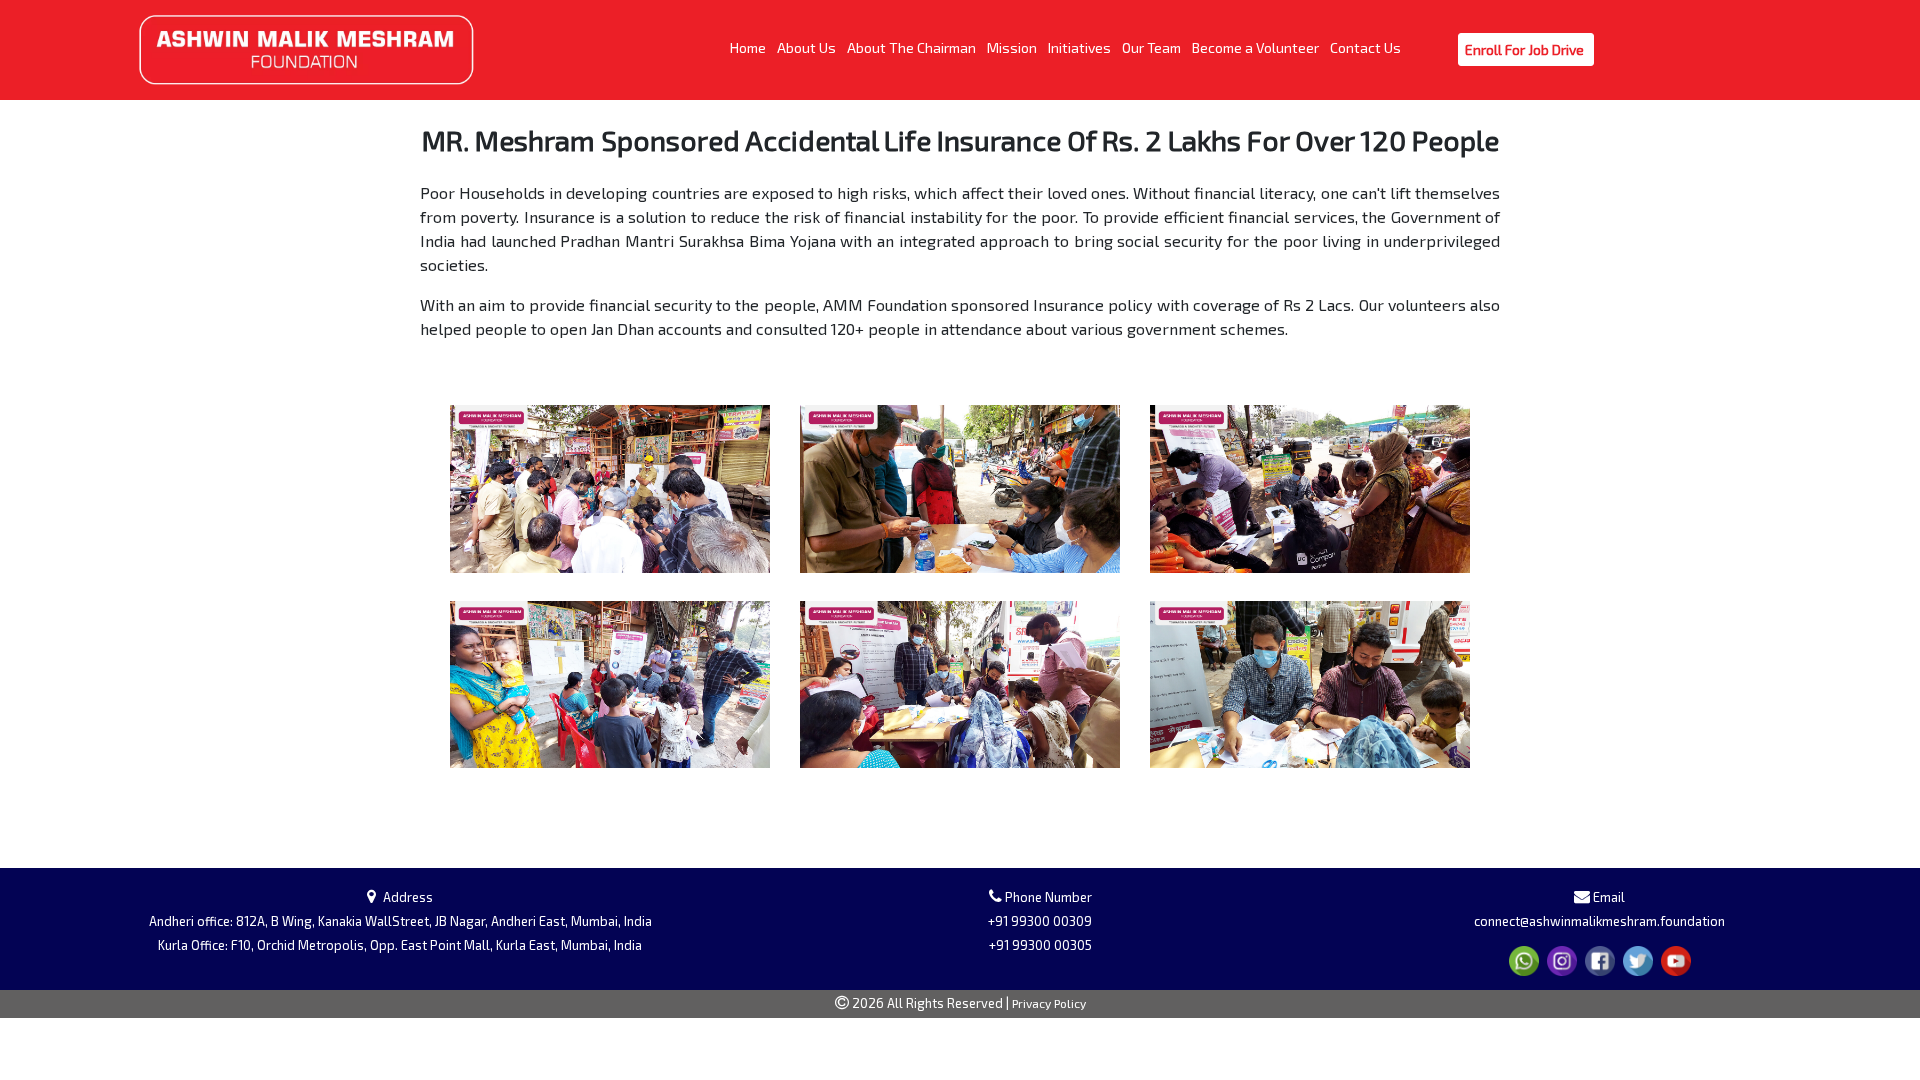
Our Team (1153, 47)
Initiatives (1081, 47)
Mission (1013, 47)
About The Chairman (913, 47)
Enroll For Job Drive (1526, 49)
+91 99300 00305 (1040, 945)
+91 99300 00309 (1040, 921)
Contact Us (1367, 47)
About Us (808, 47)
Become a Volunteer (1257, 47)
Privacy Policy (1049, 1003)
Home (749, 47)
